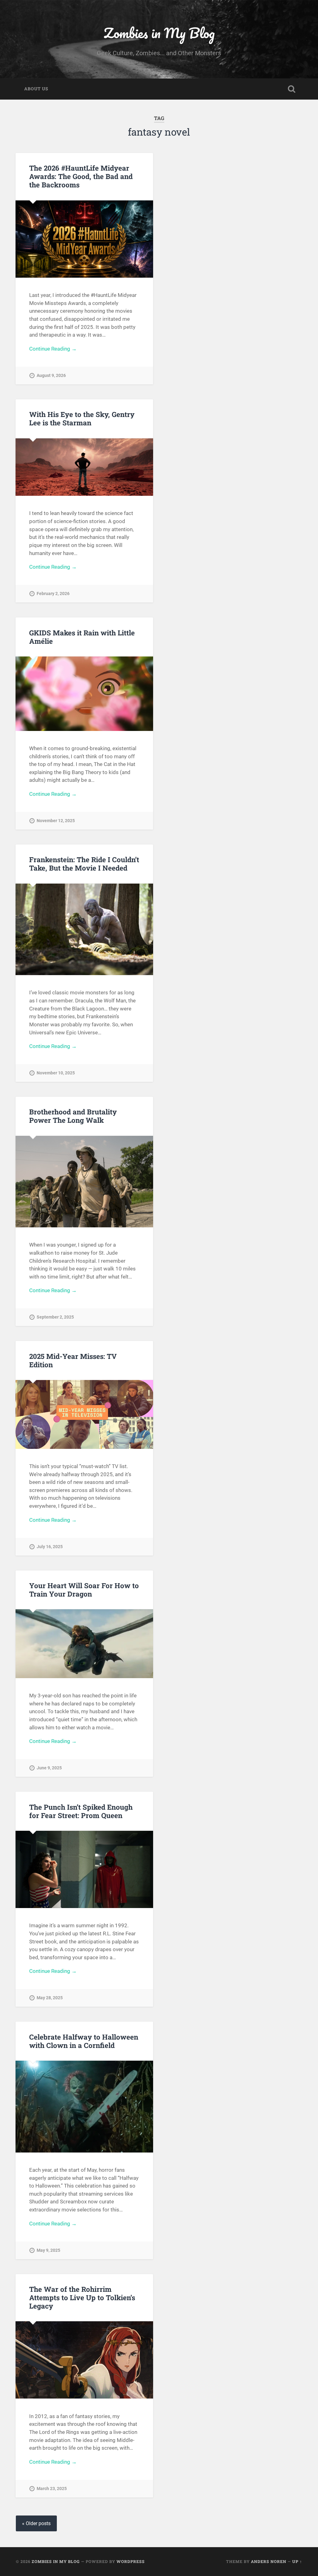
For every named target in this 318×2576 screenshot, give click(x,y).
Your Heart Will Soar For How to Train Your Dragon (84, 1590)
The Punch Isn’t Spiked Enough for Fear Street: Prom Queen (81, 1811)
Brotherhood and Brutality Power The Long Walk (73, 1116)
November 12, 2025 (56, 821)
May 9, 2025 (48, 2250)
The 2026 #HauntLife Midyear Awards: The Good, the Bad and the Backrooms (81, 176)
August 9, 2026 (51, 376)
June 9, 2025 (49, 1768)
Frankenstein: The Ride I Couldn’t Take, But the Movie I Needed (84, 864)
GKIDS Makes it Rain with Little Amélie (82, 637)
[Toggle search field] (292, 89)
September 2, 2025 (55, 1317)
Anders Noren (269, 2561)
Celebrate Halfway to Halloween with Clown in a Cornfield (84, 2041)
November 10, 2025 (56, 1073)
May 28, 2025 (50, 1998)
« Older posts (36, 2523)
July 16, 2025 (50, 1547)
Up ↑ (297, 2561)
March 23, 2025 (52, 2489)
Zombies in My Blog (159, 33)
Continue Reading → (53, 349)
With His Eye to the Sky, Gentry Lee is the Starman (82, 418)
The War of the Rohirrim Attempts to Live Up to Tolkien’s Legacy (82, 2297)
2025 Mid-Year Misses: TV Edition (73, 1360)
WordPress (131, 2561)
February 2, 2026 (53, 594)
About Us (36, 89)
